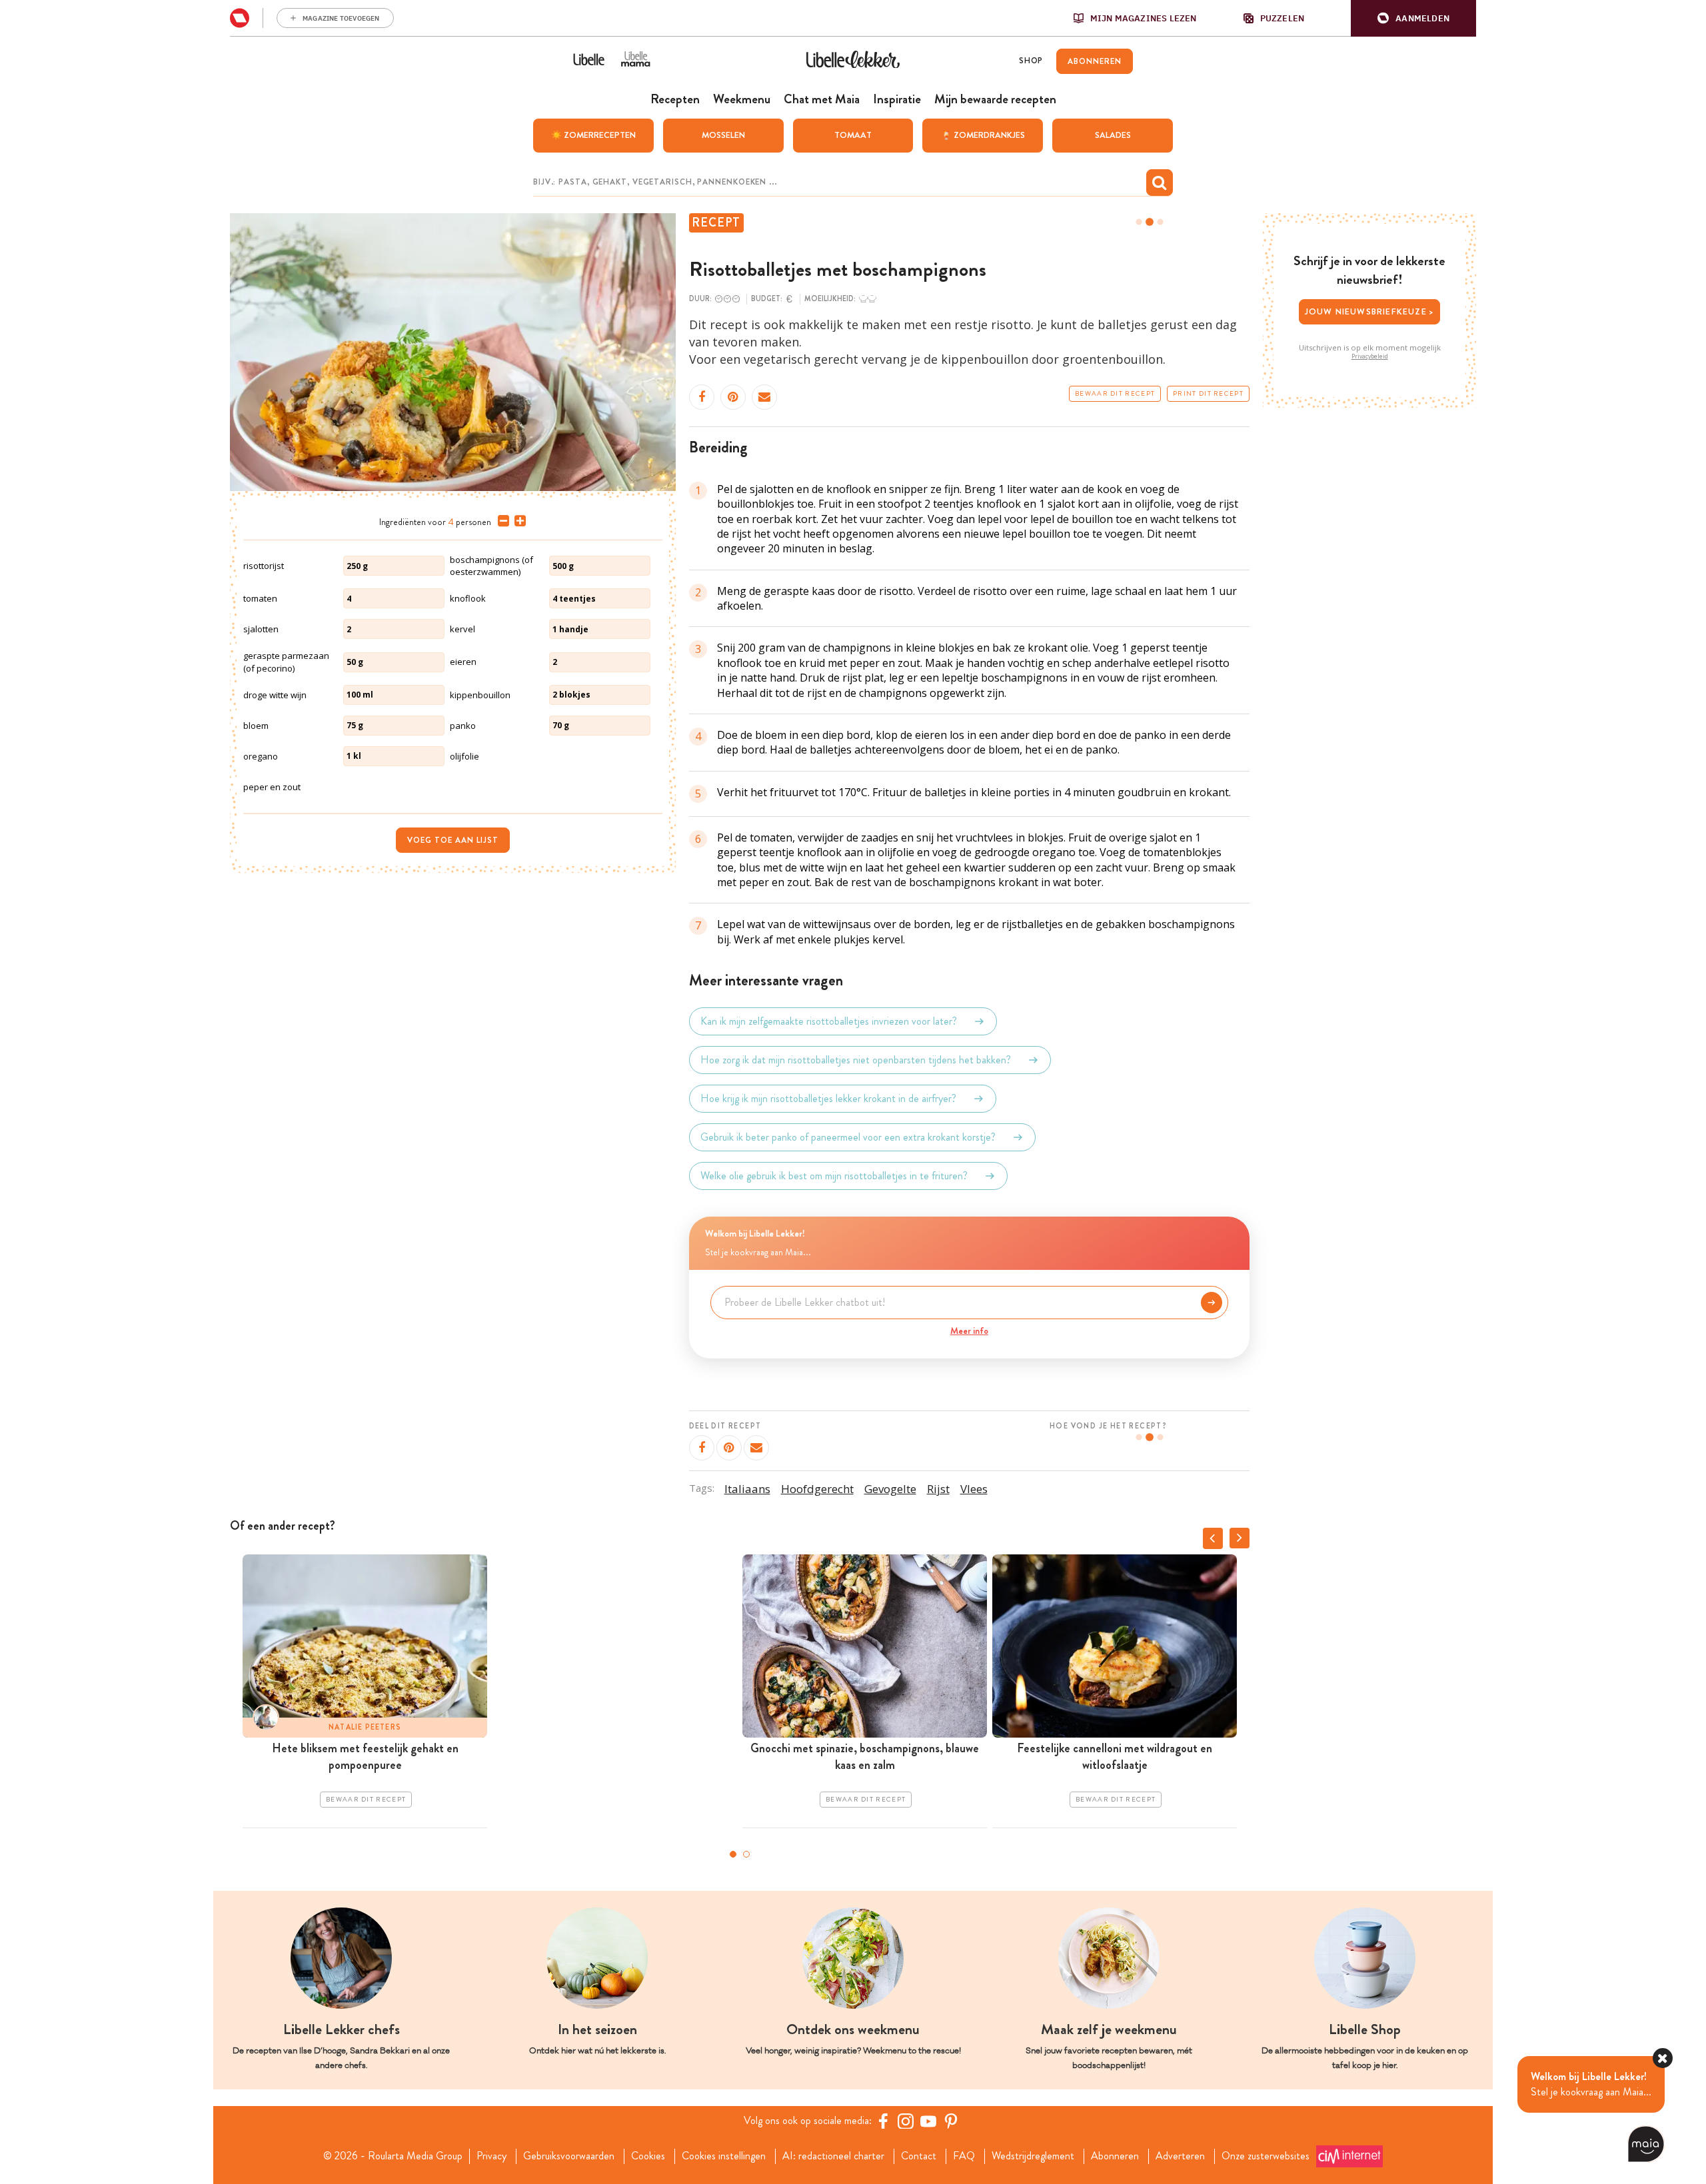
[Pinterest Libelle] (951, 2121)
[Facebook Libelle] (883, 2121)
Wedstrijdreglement (1033, 2156)
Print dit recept (1208, 394)
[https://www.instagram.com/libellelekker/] (906, 2121)
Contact (919, 2156)
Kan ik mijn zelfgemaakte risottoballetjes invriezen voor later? (829, 1021)
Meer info (969, 1331)
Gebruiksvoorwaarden (569, 2156)
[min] (501, 521)
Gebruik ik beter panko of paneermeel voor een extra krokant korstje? (848, 1137)
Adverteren (1180, 2156)
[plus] (517, 521)
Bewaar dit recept (1115, 394)
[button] (1413, 18)
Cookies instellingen (724, 2156)
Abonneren (1115, 2156)
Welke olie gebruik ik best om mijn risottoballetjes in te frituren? (834, 1176)
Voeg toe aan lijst (453, 840)
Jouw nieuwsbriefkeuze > (1370, 311)
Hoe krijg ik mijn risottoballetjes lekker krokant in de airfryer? (828, 1098)
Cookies (648, 2156)
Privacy (491, 2156)
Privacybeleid (1370, 356)
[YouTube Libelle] (928, 2121)
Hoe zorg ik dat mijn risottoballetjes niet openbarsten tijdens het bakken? (856, 1060)
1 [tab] (733, 1854)
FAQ (964, 2156)
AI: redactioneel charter (833, 2156)
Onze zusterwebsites (1266, 2156)
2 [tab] (746, 1854)
